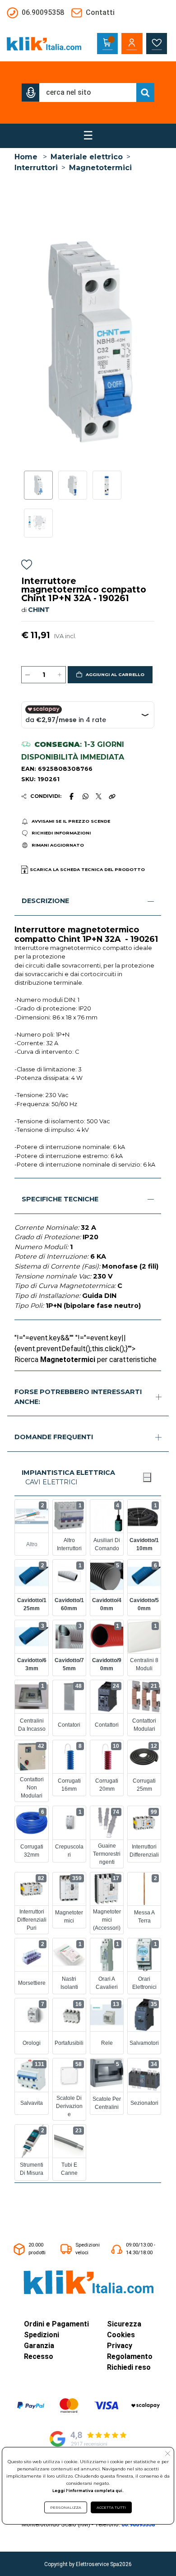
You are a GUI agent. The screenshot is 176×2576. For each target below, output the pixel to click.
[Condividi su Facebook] (72, 796)
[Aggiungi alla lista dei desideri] (27, 566)
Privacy (120, 2346)
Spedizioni (42, 2335)
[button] (31, 93)
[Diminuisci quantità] (28, 675)
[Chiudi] (147, 1477)
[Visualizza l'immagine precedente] (151, 341)
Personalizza (66, 2507)
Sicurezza (124, 2324)
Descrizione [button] (45, 901)
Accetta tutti (111, 2507)
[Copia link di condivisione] (112, 796)
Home (26, 157)
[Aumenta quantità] (60, 675)
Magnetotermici (100, 168)
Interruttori (36, 168)
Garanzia (39, 2346)
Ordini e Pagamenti (56, 2324)
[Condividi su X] (99, 796)
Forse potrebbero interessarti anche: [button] (78, 1397)
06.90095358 (138, 2524)
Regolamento (130, 2356)
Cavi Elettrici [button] (51, 1482)
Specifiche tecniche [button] (60, 1199)
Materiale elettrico (87, 157)
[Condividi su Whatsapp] (85, 796)
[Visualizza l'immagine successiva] (25, 341)
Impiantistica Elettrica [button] (68, 1473)
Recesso (39, 2356)
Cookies (121, 2335)
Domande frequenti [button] (54, 1437)
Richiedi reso (129, 2367)
